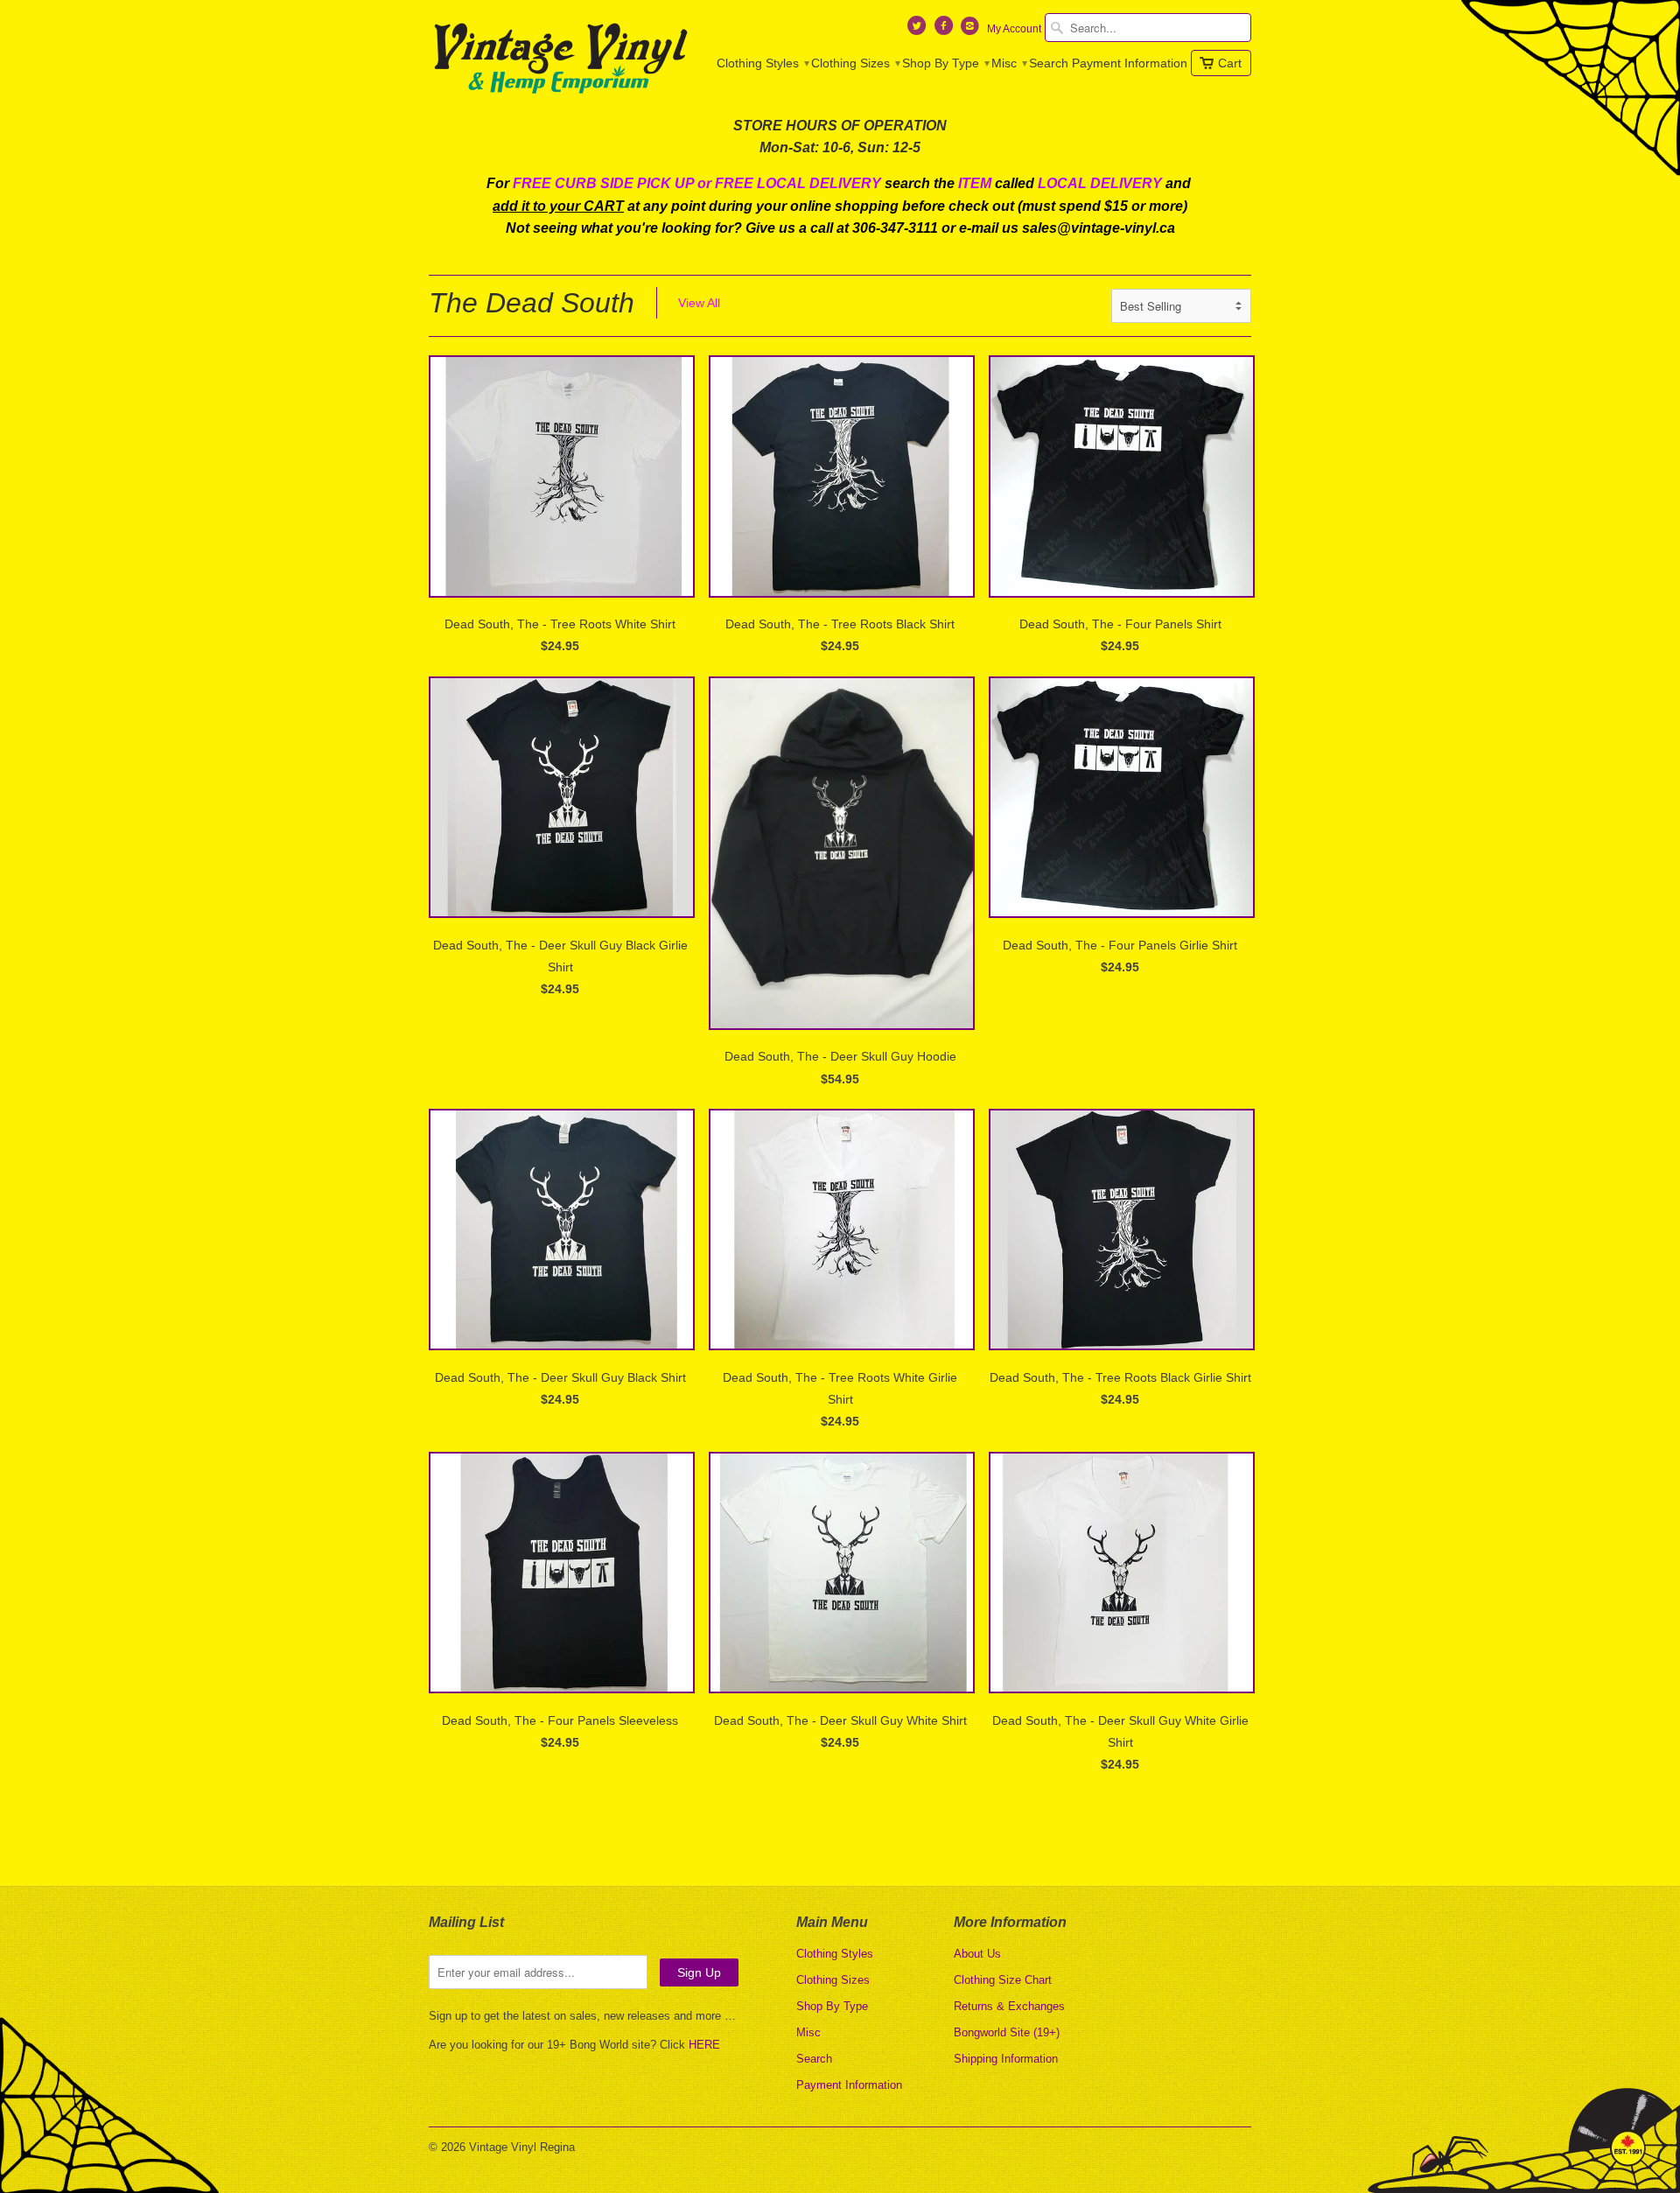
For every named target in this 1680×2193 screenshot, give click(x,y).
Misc (1008, 63)
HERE (704, 2045)
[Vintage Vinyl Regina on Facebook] (945, 30)
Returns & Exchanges (1009, 2006)
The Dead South (532, 303)
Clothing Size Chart (1003, 1980)
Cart (1230, 63)
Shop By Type (945, 63)
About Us (977, 1954)
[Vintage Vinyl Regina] (560, 60)
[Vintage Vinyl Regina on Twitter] (919, 30)
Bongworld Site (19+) (1007, 2032)
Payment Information (1130, 63)
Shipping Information (1006, 2059)
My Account (1014, 29)
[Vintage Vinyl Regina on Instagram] (972, 30)
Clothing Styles (762, 63)
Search (1049, 63)
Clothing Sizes (855, 63)
